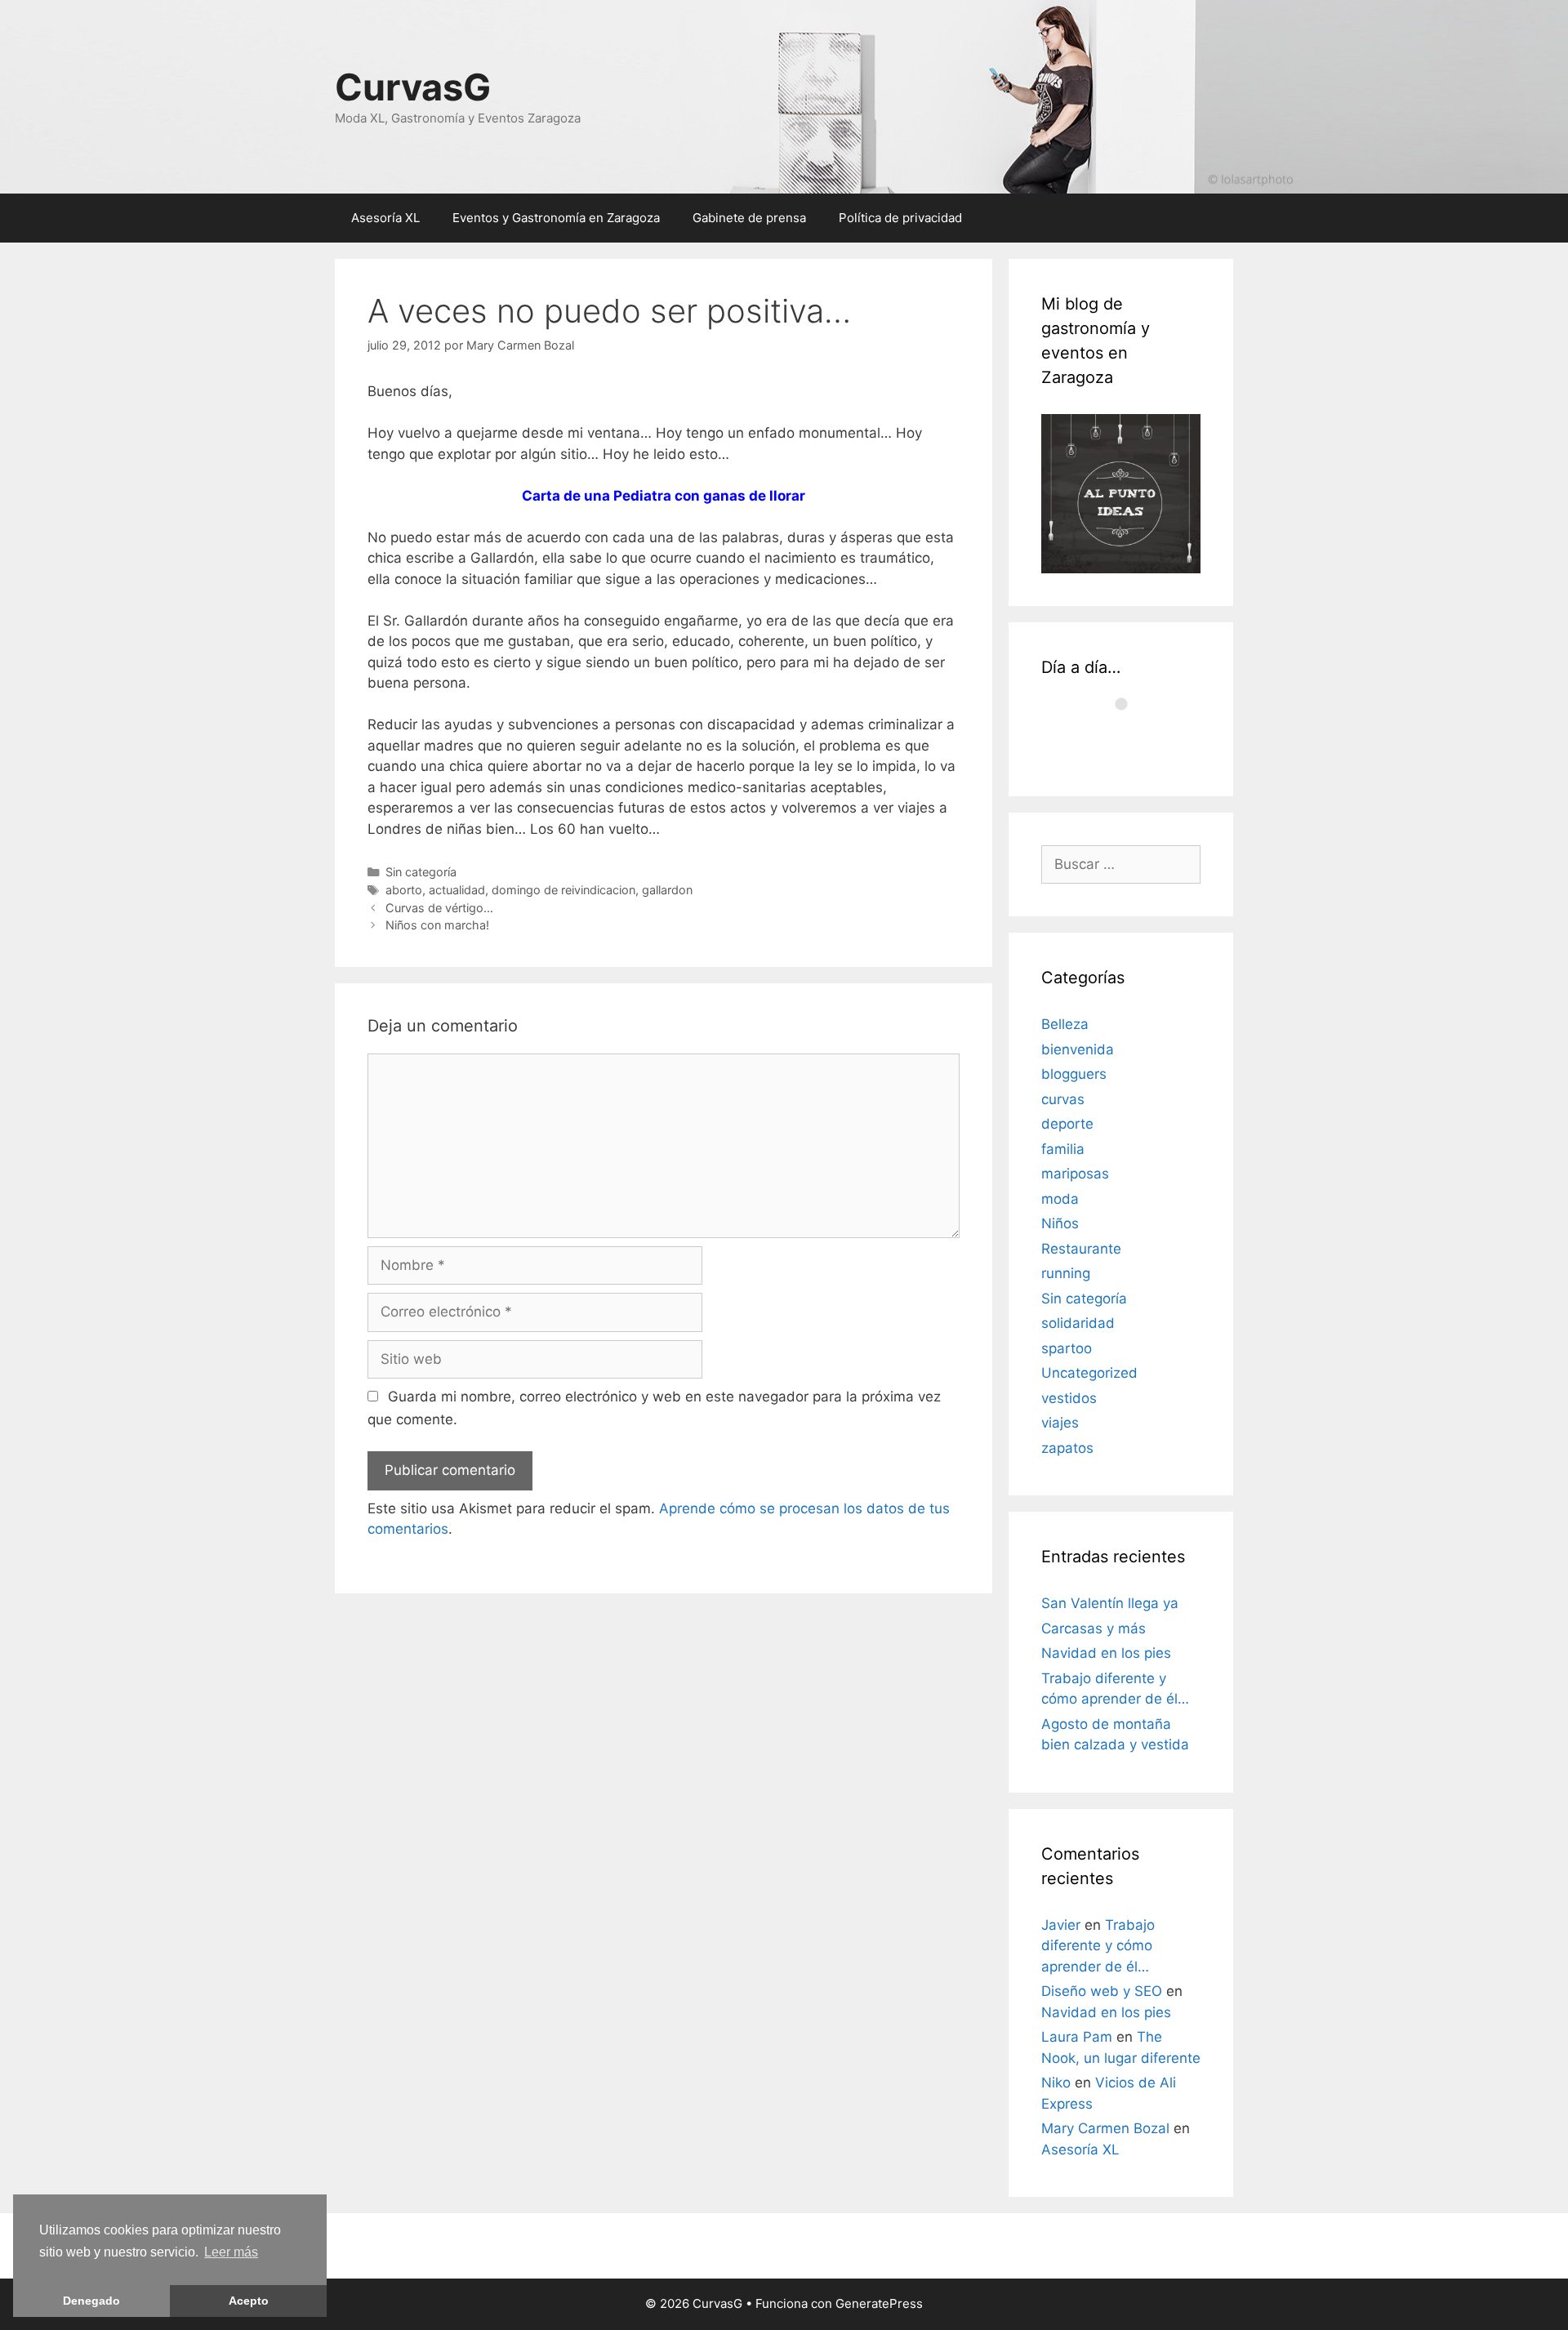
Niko (1056, 2083)
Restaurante (1081, 1249)
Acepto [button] (249, 2301)
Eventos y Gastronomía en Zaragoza (556, 218)
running (1066, 1273)
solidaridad (1078, 1323)
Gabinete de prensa (749, 218)
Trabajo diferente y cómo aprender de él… (1098, 1946)
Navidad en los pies (1106, 1653)
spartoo (1067, 1348)
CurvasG (413, 87)
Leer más (231, 2252)
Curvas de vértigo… (439, 908)
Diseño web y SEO (1102, 1991)
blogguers (1074, 1074)
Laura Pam (1077, 2037)
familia (1063, 1149)
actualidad (457, 890)
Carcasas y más (1094, 1628)
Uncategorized (1089, 1373)
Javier (1061, 1925)
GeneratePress (879, 2303)
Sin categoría (421, 872)
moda (1060, 1199)
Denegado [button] (91, 2301)
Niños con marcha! (437, 925)
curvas (1063, 1099)
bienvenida (1078, 1049)
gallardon (667, 890)
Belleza (1065, 1024)
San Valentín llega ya (1110, 1603)
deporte (1067, 1124)
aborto (404, 890)
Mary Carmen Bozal (1105, 2128)
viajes (1060, 1423)
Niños (1060, 1223)
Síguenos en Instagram (1131, 742)
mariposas (1075, 1174)
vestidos (1069, 1398)
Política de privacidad (900, 218)
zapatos (1067, 1448)
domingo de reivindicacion (563, 890)
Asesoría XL (385, 218)
